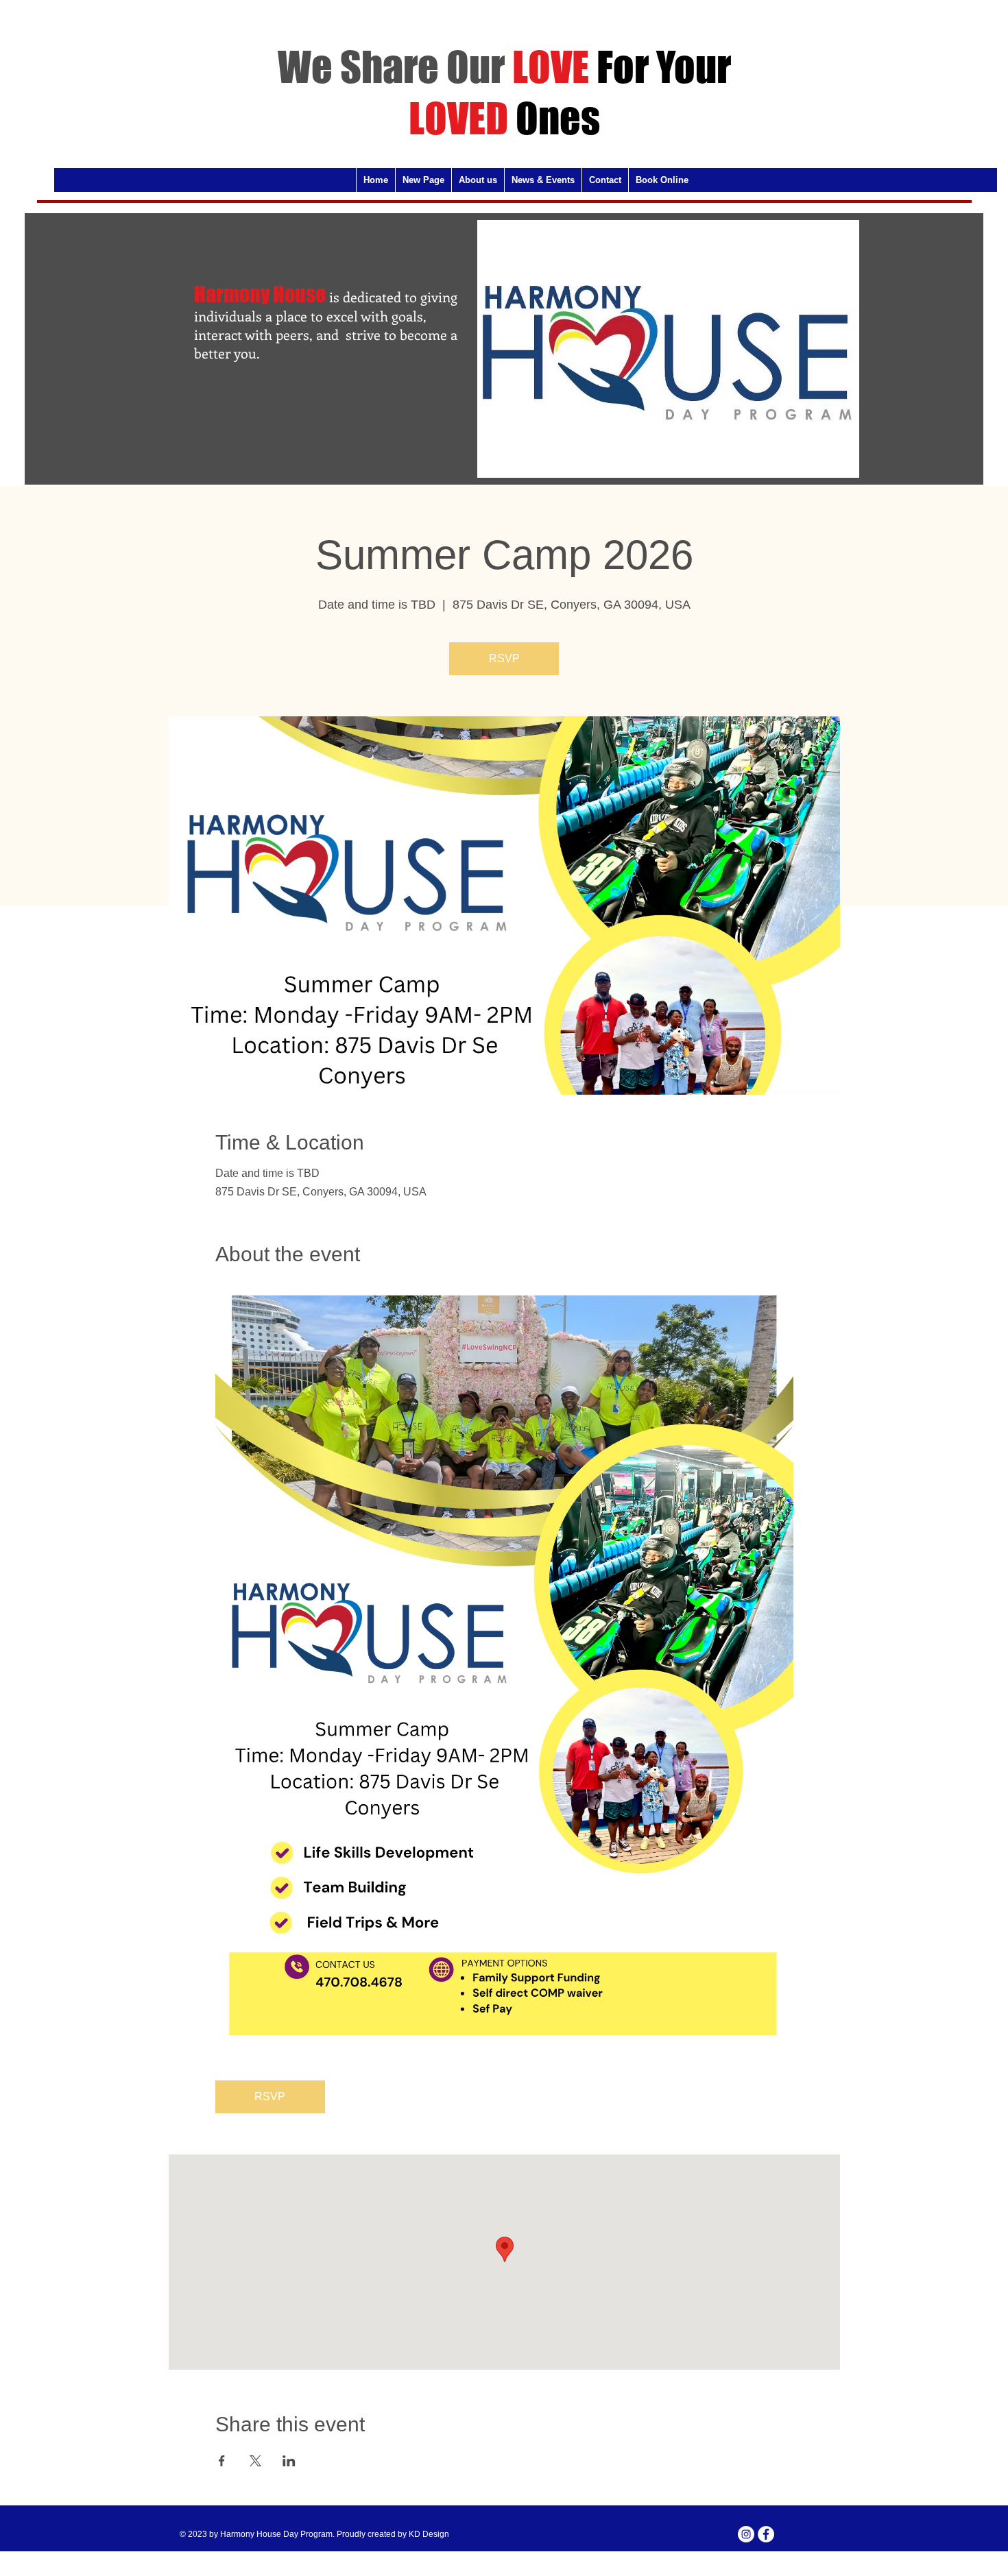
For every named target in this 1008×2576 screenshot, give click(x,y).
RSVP (504, 658)
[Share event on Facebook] (222, 2461)
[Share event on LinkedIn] (289, 2461)
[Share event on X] (255, 2461)
